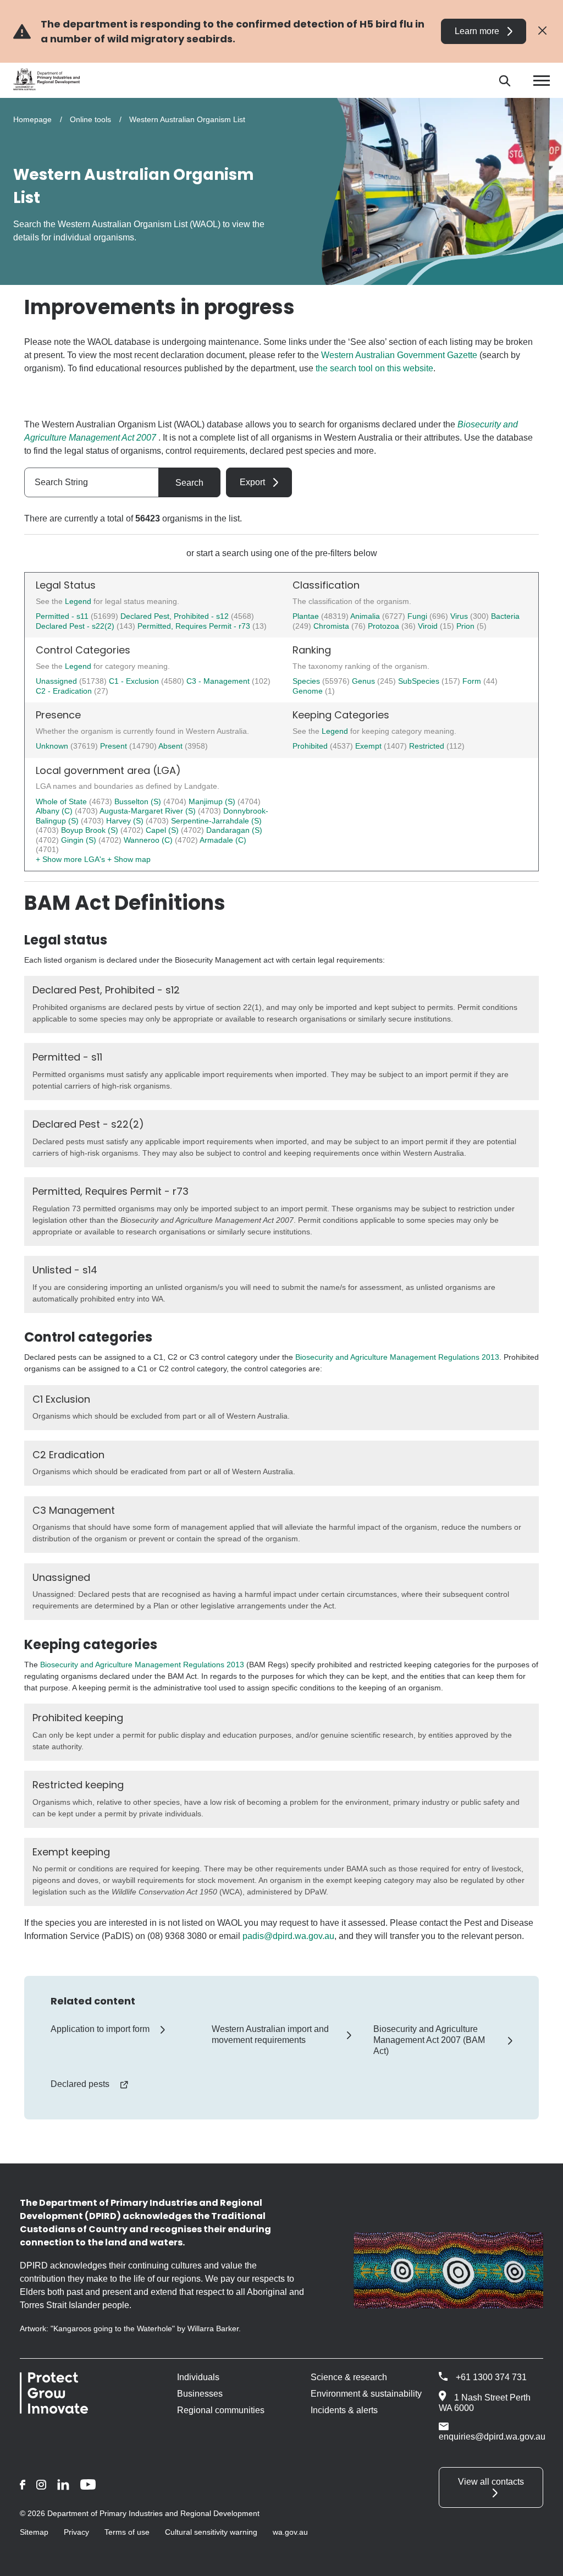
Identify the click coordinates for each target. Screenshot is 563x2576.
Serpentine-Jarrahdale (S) (216, 821)
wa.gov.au (290, 2532)
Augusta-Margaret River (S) (149, 811)
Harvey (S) (126, 821)
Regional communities (221, 2410)
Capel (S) (163, 830)
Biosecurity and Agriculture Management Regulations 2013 (397, 1357)
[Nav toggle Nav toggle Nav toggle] (542, 81)
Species (307, 681)
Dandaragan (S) (234, 830)
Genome (309, 691)
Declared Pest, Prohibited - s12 (175, 616)
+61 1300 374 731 (491, 2377)
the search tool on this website (374, 368)
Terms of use (127, 2532)
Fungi (418, 616)
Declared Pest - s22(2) (75, 626)
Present (115, 746)
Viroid (429, 626)
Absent (172, 746)
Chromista (332, 626)
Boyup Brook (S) (91, 830)
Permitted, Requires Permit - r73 (194, 626)
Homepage (32, 119)
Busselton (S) (139, 801)
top (541, 2561)
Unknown (53, 746)
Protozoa (385, 626)
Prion (467, 626)
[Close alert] (542, 31)
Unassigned (57, 681)
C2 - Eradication (65, 691)
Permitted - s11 (62, 616)
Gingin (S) (80, 840)
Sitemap (34, 2532)
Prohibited (311, 746)
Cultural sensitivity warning (211, 2532)
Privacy (76, 2532)
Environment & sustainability (366, 2394)
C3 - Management (219, 681)
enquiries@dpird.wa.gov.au (492, 2437)
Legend (79, 601)
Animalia (366, 616)
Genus (365, 681)
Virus (460, 616)
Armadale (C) (223, 840)
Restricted (428, 746)
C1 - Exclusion (135, 681)
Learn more (477, 31)
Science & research (349, 2377)
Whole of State (62, 801)
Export (252, 482)
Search (189, 483)
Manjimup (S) (213, 801)
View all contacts (491, 2482)
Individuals (198, 2377)
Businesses (200, 2394)
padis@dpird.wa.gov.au (288, 1936)
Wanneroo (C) (149, 840)
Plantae (307, 616)
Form (473, 681)
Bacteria (505, 616)
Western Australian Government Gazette (399, 355)
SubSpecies (420, 681)
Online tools (90, 119)
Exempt (369, 746)
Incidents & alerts (344, 2410)
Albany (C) (55, 811)
